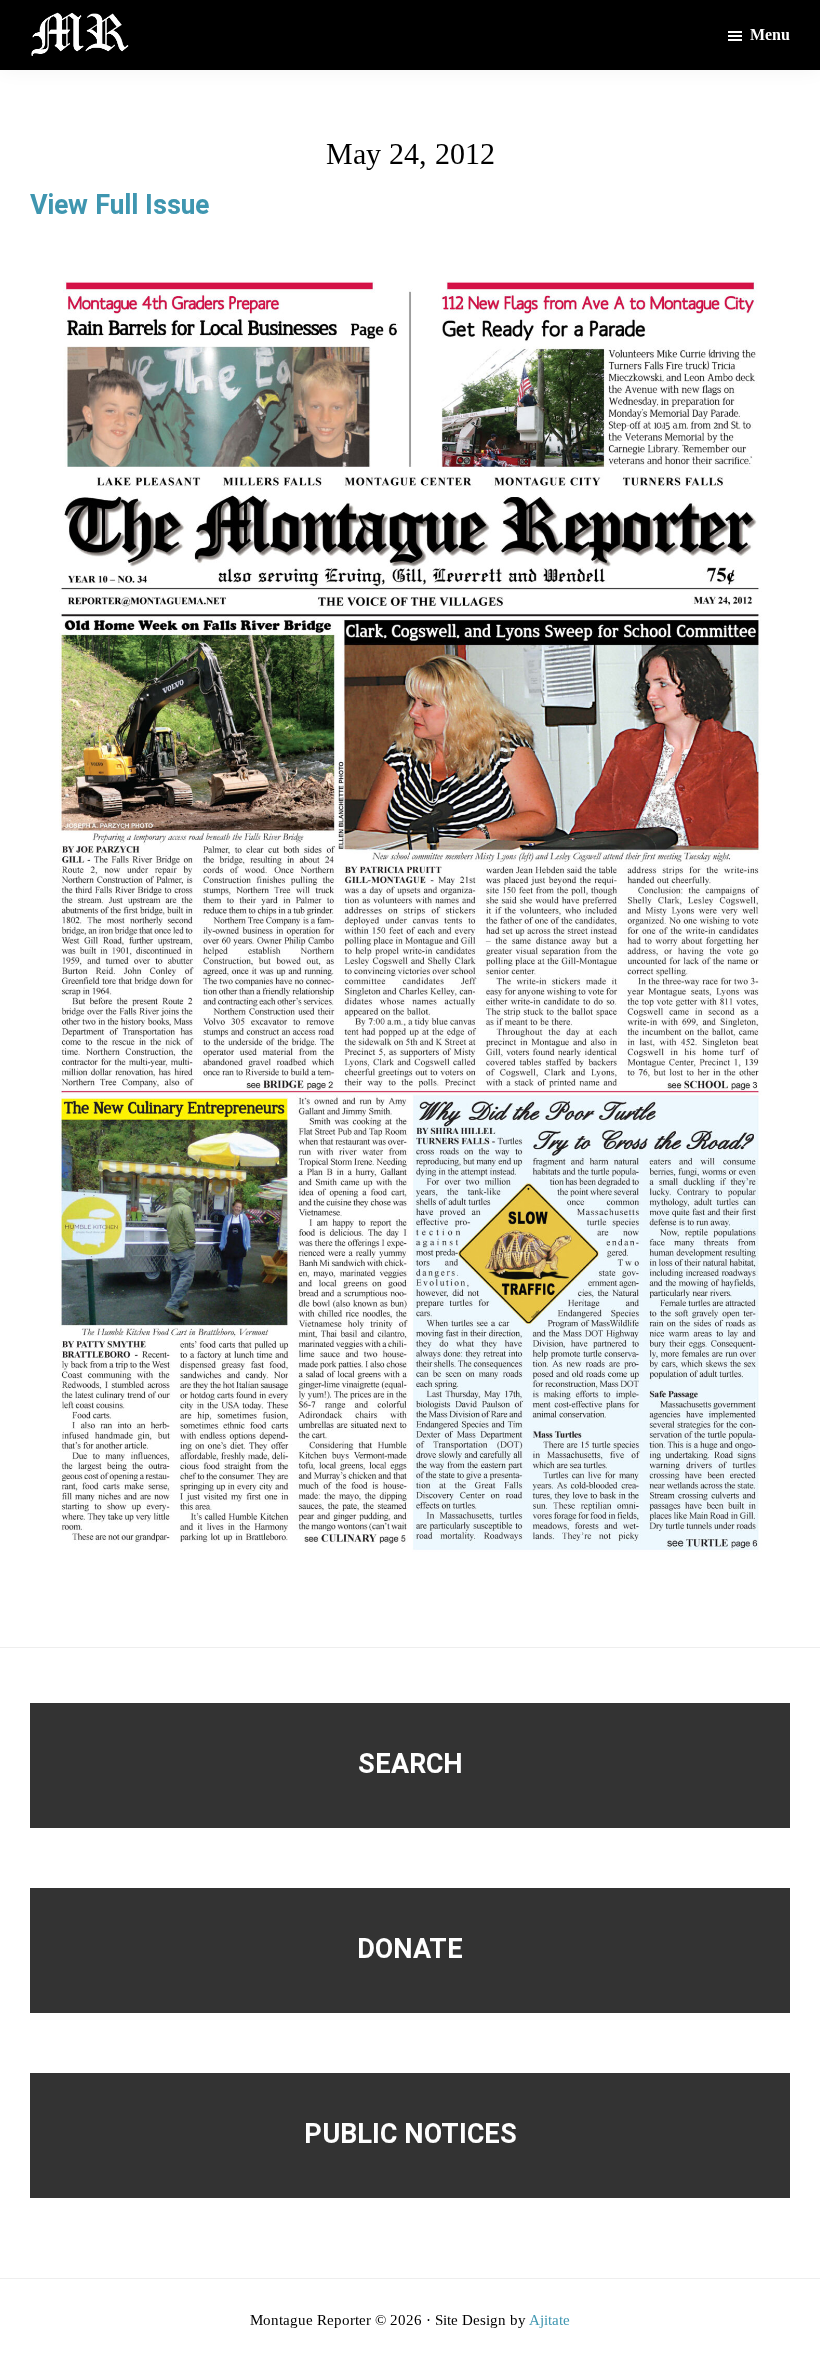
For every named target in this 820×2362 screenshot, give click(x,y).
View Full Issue (119, 205)
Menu (770, 34)
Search (410, 1764)
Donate (410, 1949)
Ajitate (549, 2320)
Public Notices (410, 2134)
